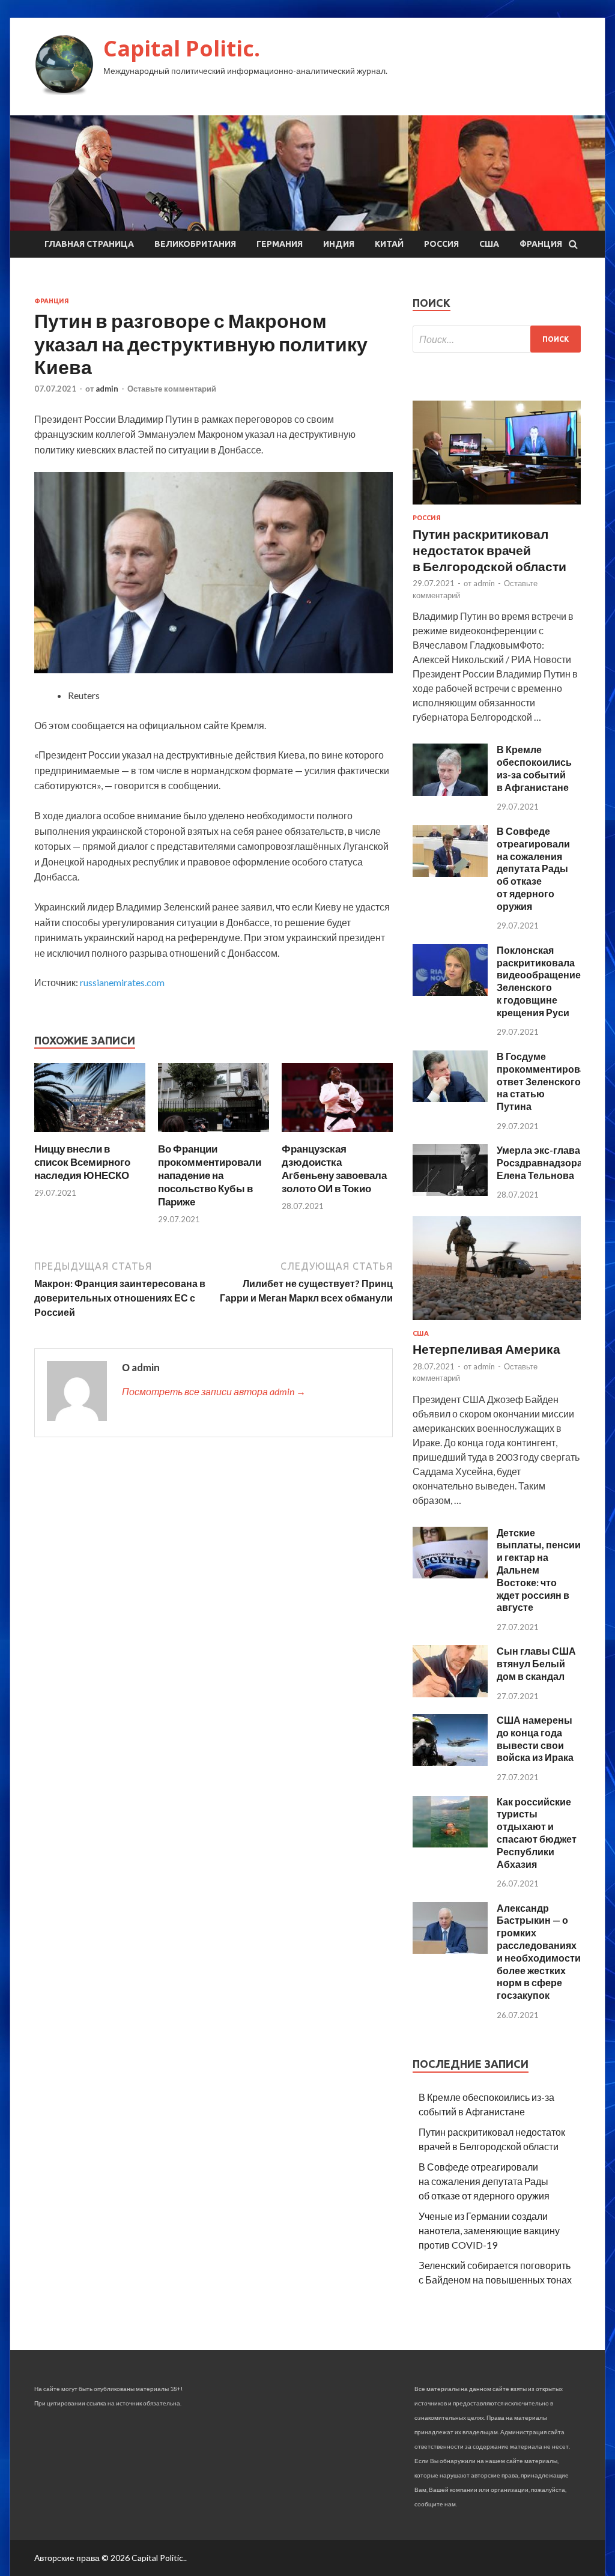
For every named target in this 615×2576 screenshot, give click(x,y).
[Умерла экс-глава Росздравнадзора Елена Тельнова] (450, 1192)
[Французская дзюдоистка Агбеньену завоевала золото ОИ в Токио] (337, 1135)
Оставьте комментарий (172, 389)
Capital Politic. (182, 48)
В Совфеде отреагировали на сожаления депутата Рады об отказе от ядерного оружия (533, 868)
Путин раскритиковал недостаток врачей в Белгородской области (489, 550)
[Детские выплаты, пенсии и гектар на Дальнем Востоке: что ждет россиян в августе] (450, 1574)
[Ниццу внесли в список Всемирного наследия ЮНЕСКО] (90, 1135)
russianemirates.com (122, 982)
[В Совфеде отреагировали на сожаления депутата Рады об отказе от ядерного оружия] (450, 873)
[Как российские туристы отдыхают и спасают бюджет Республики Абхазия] (450, 1844)
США (489, 244)
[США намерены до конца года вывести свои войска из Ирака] (450, 1762)
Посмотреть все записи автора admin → (214, 1391)
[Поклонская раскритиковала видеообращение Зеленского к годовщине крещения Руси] (450, 992)
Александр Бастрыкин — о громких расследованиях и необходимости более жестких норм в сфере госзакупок (539, 1952)
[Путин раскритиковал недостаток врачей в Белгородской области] (497, 507)
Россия (441, 244)
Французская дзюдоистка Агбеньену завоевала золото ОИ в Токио (334, 1168)
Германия (280, 244)
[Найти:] (497, 339)
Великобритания (195, 244)
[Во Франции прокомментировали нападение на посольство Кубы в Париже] (214, 1135)
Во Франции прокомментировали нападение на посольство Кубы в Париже (210, 1175)
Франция (541, 244)
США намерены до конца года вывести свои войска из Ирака (535, 1738)
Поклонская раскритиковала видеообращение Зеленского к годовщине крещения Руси (539, 981)
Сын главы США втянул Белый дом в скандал (536, 1663)
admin (107, 389)
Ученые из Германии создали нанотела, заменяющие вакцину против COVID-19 (489, 2230)
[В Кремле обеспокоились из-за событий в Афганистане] (450, 792)
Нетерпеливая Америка (486, 1349)
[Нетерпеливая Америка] (497, 1322)
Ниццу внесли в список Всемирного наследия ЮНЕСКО (82, 1162)
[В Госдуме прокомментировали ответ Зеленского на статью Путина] (450, 1098)
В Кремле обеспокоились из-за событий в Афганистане (534, 768)
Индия (339, 244)
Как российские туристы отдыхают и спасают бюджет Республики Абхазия (537, 1833)
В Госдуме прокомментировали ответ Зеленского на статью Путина (547, 1081)
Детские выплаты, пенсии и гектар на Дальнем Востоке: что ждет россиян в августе (539, 1570)
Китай (389, 244)
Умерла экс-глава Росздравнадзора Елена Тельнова (540, 1162)
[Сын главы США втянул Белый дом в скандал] (450, 1693)
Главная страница (89, 244)
